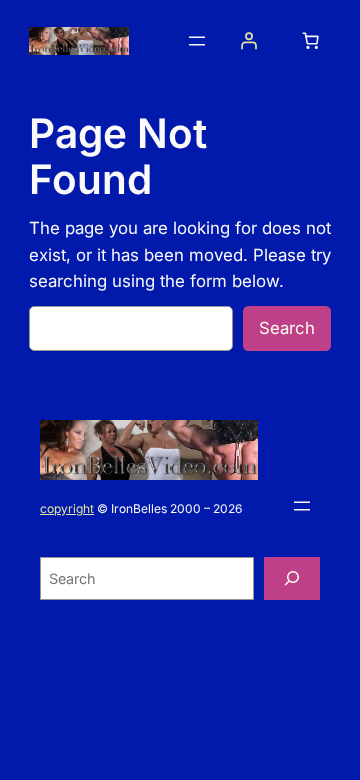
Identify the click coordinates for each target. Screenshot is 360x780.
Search (287, 328)
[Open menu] (197, 41)
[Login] (249, 41)
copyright (67, 508)
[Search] (292, 578)
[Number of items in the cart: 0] (310, 41)
